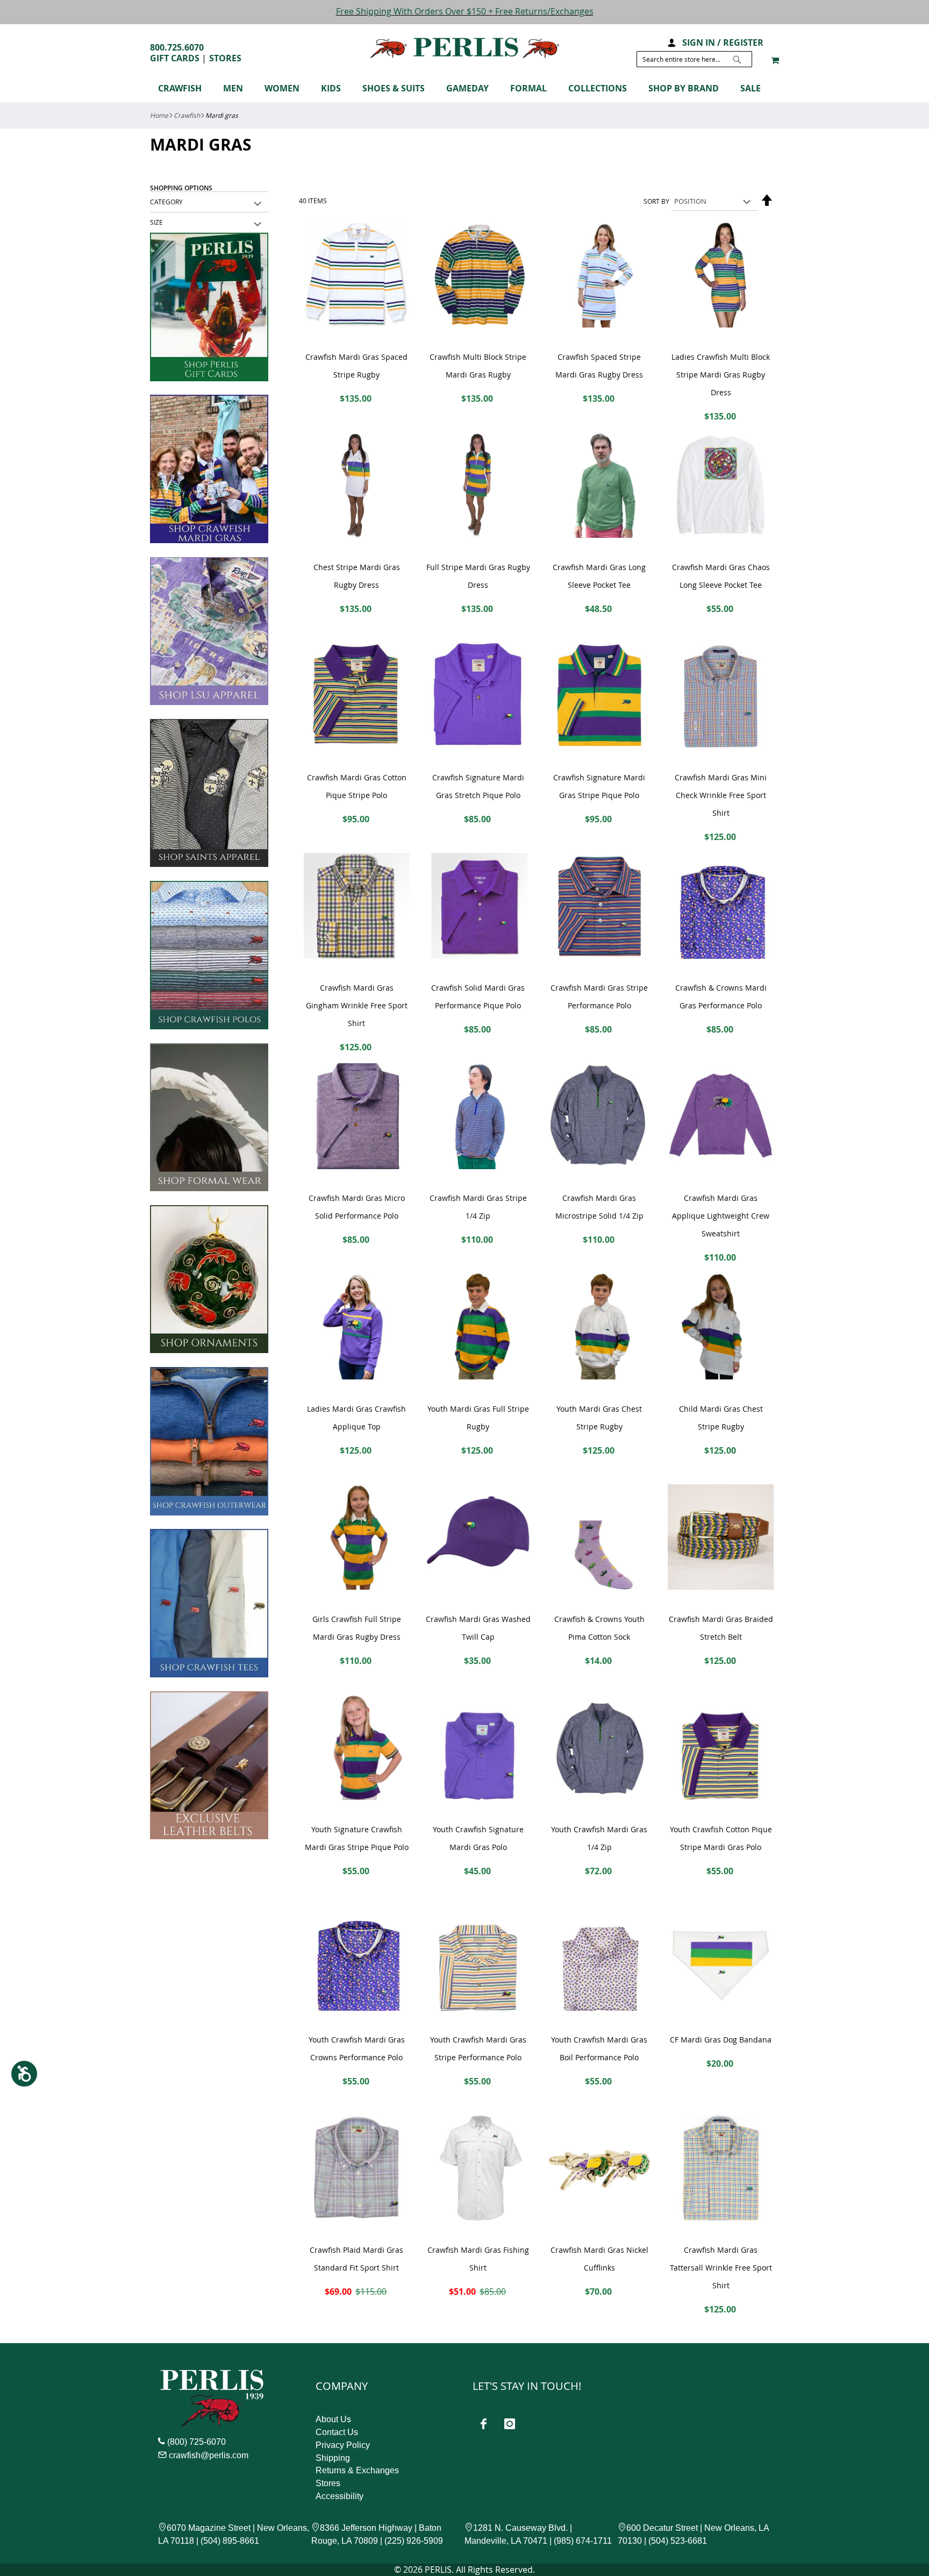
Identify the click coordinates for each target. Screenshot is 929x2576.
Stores (225, 58)
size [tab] (156, 222)
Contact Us (337, 2432)
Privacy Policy (343, 2445)
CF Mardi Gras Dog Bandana (721, 2040)
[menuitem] (185, 88)
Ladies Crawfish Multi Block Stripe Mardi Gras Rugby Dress (721, 375)
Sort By (656, 201)
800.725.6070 (177, 47)
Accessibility (340, 2496)
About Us (333, 2419)
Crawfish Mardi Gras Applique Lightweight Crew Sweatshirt (721, 1216)
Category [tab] (166, 202)
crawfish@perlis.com (209, 2455)
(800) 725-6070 (196, 2442)
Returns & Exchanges (357, 2470)
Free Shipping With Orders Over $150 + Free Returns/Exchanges (465, 11)
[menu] (464, 90)
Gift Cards (175, 58)
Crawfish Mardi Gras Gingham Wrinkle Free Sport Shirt (357, 1005)
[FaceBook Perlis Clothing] (483, 2424)
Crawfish (187, 115)
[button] (671, 42)
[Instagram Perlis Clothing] (510, 2424)
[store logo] (465, 48)
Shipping (333, 2458)
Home (159, 115)
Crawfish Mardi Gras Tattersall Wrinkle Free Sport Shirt (721, 2268)
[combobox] (694, 59)
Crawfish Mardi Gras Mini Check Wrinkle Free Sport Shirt (721, 795)
